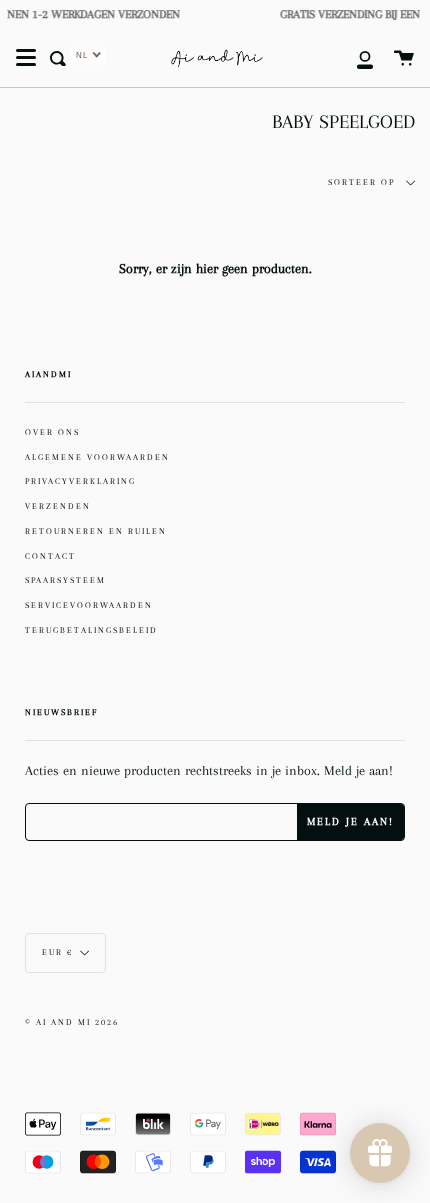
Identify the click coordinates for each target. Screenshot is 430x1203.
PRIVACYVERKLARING (80, 481)
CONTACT (50, 556)
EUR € (57, 952)
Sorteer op (363, 182)
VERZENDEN (58, 506)
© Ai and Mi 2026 (72, 1022)
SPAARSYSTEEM (65, 580)
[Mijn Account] (354, 58)
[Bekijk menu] (26, 58)
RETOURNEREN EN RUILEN (96, 531)
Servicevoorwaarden (89, 605)
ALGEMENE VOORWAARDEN (97, 457)
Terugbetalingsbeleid (91, 630)
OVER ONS (52, 432)
